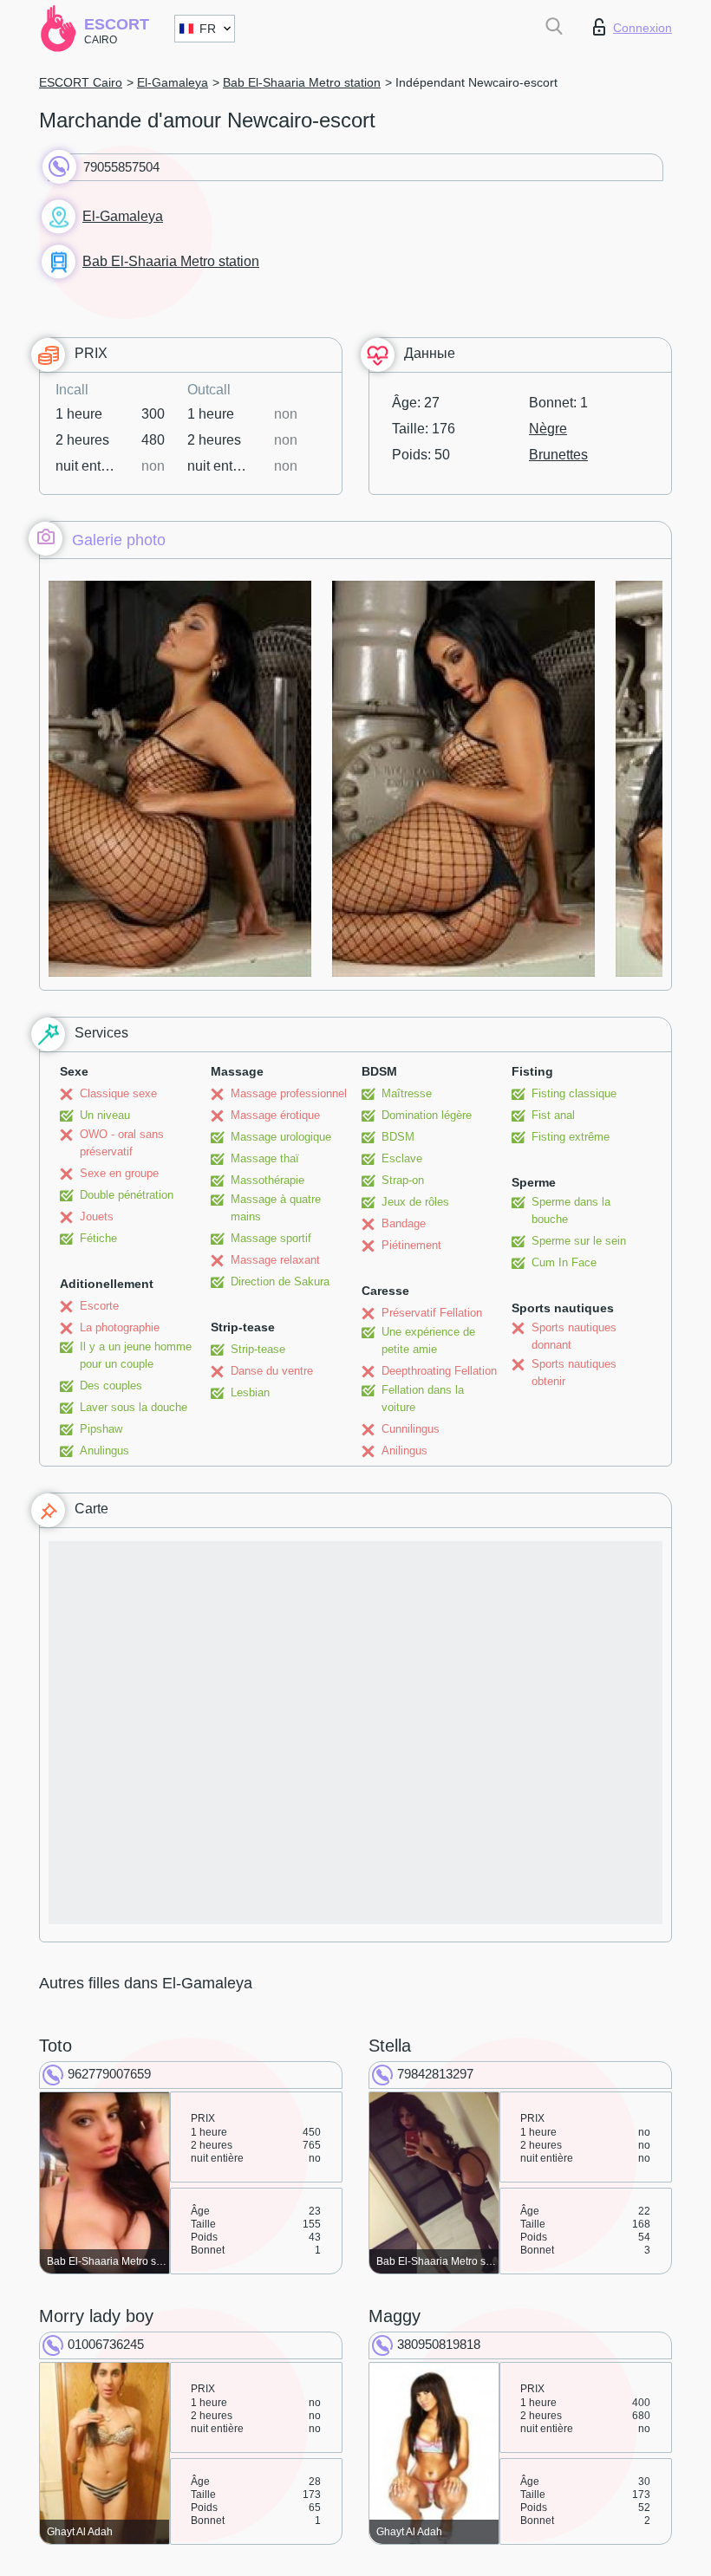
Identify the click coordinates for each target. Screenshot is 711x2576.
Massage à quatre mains (276, 1208)
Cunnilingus (411, 1429)
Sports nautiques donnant (574, 1336)
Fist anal (553, 1115)
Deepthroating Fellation (439, 1371)
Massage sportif (271, 1238)
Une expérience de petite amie (428, 1340)
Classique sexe (118, 1093)
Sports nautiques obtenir (574, 1373)
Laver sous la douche (134, 1407)
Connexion (643, 28)
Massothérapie (267, 1180)
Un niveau (105, 1115)
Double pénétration (127, 1195)
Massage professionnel (289, 1093)
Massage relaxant (275, 1260)
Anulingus (104, 1451)
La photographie (120, 1327)
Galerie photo (119, 540)
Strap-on (403, 1180)
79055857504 (121, 167)
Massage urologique (281, 1137)
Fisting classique (574, 1093)
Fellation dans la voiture (423, 1399)
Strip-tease (258, 1349)
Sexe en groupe (119, 1173)
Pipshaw (101, 1429)
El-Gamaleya (173, 82)
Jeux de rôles (415, 1202)
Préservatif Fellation (432, 1313)
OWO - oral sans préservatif (122, 1143)
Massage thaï (265, 1158)
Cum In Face (564, 1262)
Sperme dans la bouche (571, 1210)
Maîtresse (407, 1093)
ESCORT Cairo (81, 82)
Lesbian (250, 1392)
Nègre (548, 429)
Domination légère (427, 1115)
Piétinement (411, 1245)
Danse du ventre (272, 1371)
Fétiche (98, 1238)
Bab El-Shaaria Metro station (302, 82)
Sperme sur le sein (579, 1241)
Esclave (402, 1158)
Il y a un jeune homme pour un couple (136, 1355)
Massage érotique (275, 1115)
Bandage (404, 1223)
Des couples (111, 1386)
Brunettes (558, 455)
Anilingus (404, 1451)
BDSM (398, 1137)
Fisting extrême (571, 1137)
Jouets (97, 1216)
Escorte (99, 1306)
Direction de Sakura (280, 1281)
